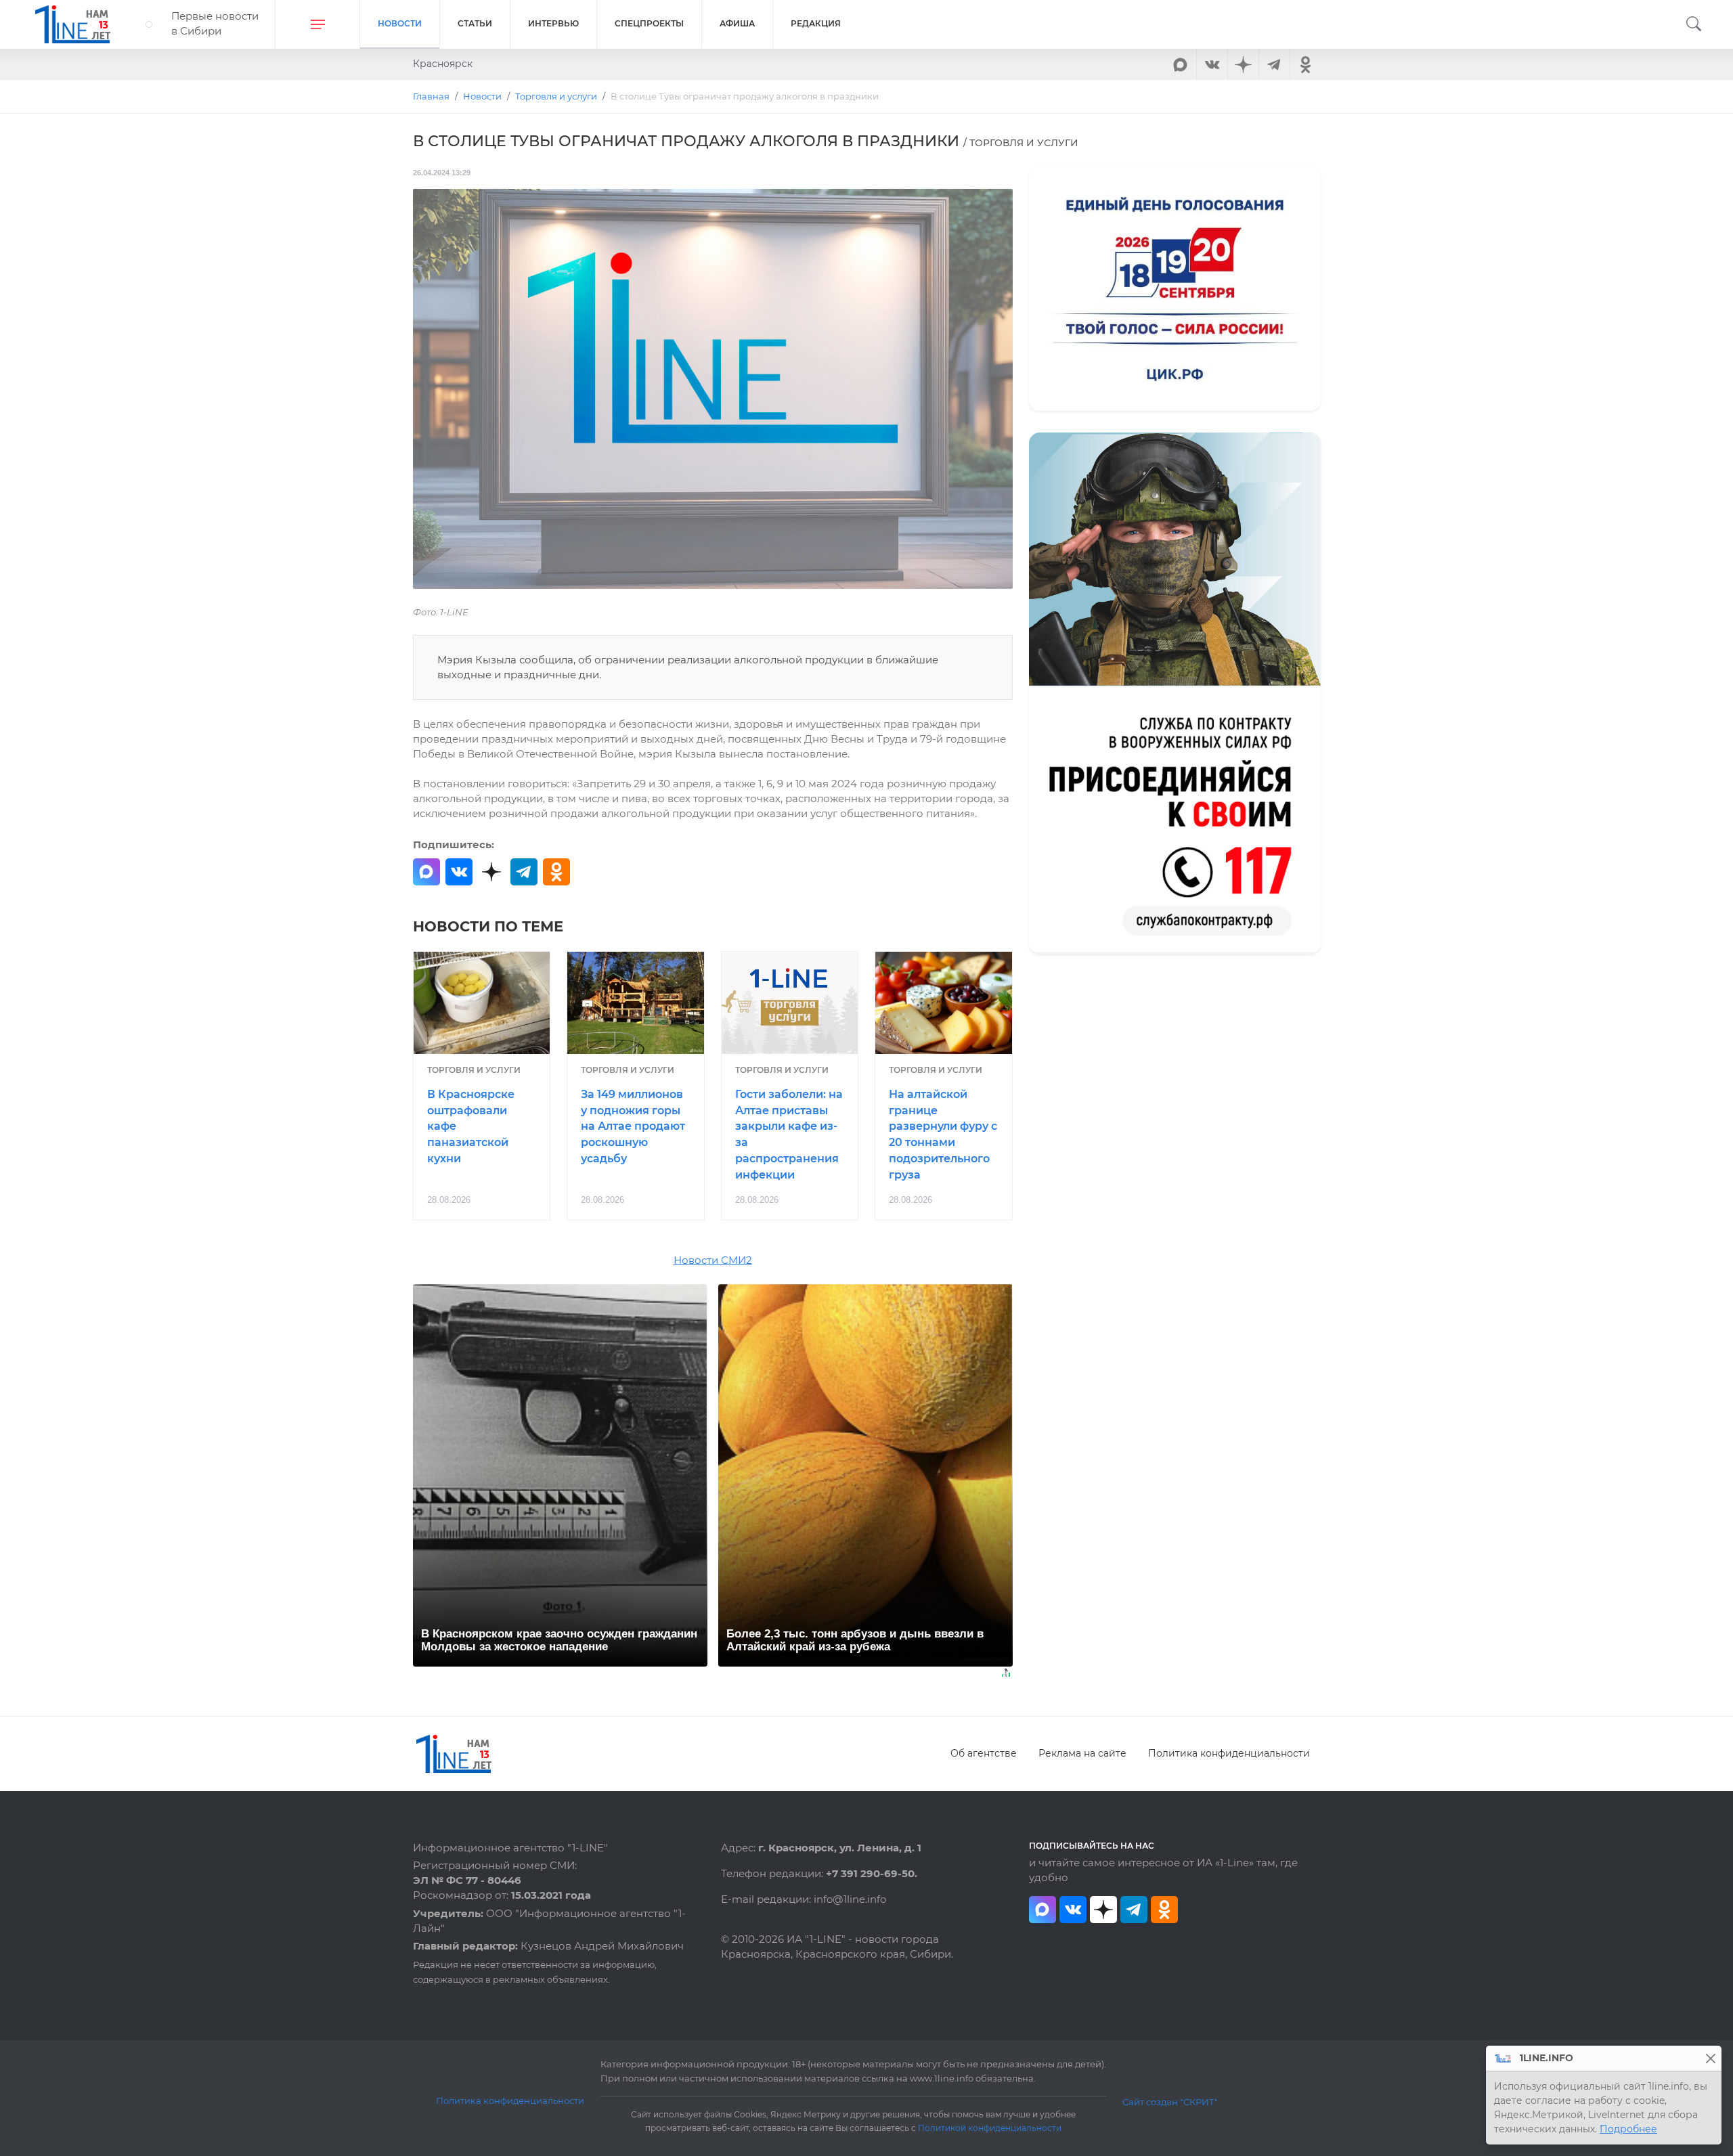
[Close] (1710, 2058)
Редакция (816, 23)
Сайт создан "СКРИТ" (1170, 2102)
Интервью (553, 23)
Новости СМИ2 (713, 1260)
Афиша (737, 23)
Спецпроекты (649, 23)
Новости (400, 23)
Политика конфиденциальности (1229, 1753)
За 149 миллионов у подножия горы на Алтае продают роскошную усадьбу (633, 1126)
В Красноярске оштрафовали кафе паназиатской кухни (471, 1126)
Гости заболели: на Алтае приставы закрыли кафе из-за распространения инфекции (789, 1135)
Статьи (475, 23)
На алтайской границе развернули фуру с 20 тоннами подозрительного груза (943, 1135)
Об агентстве (984, 1753)
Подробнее (1628, 2129)
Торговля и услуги (474, 1070)
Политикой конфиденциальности (990, 2128)
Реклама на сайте (1082, 1753)
